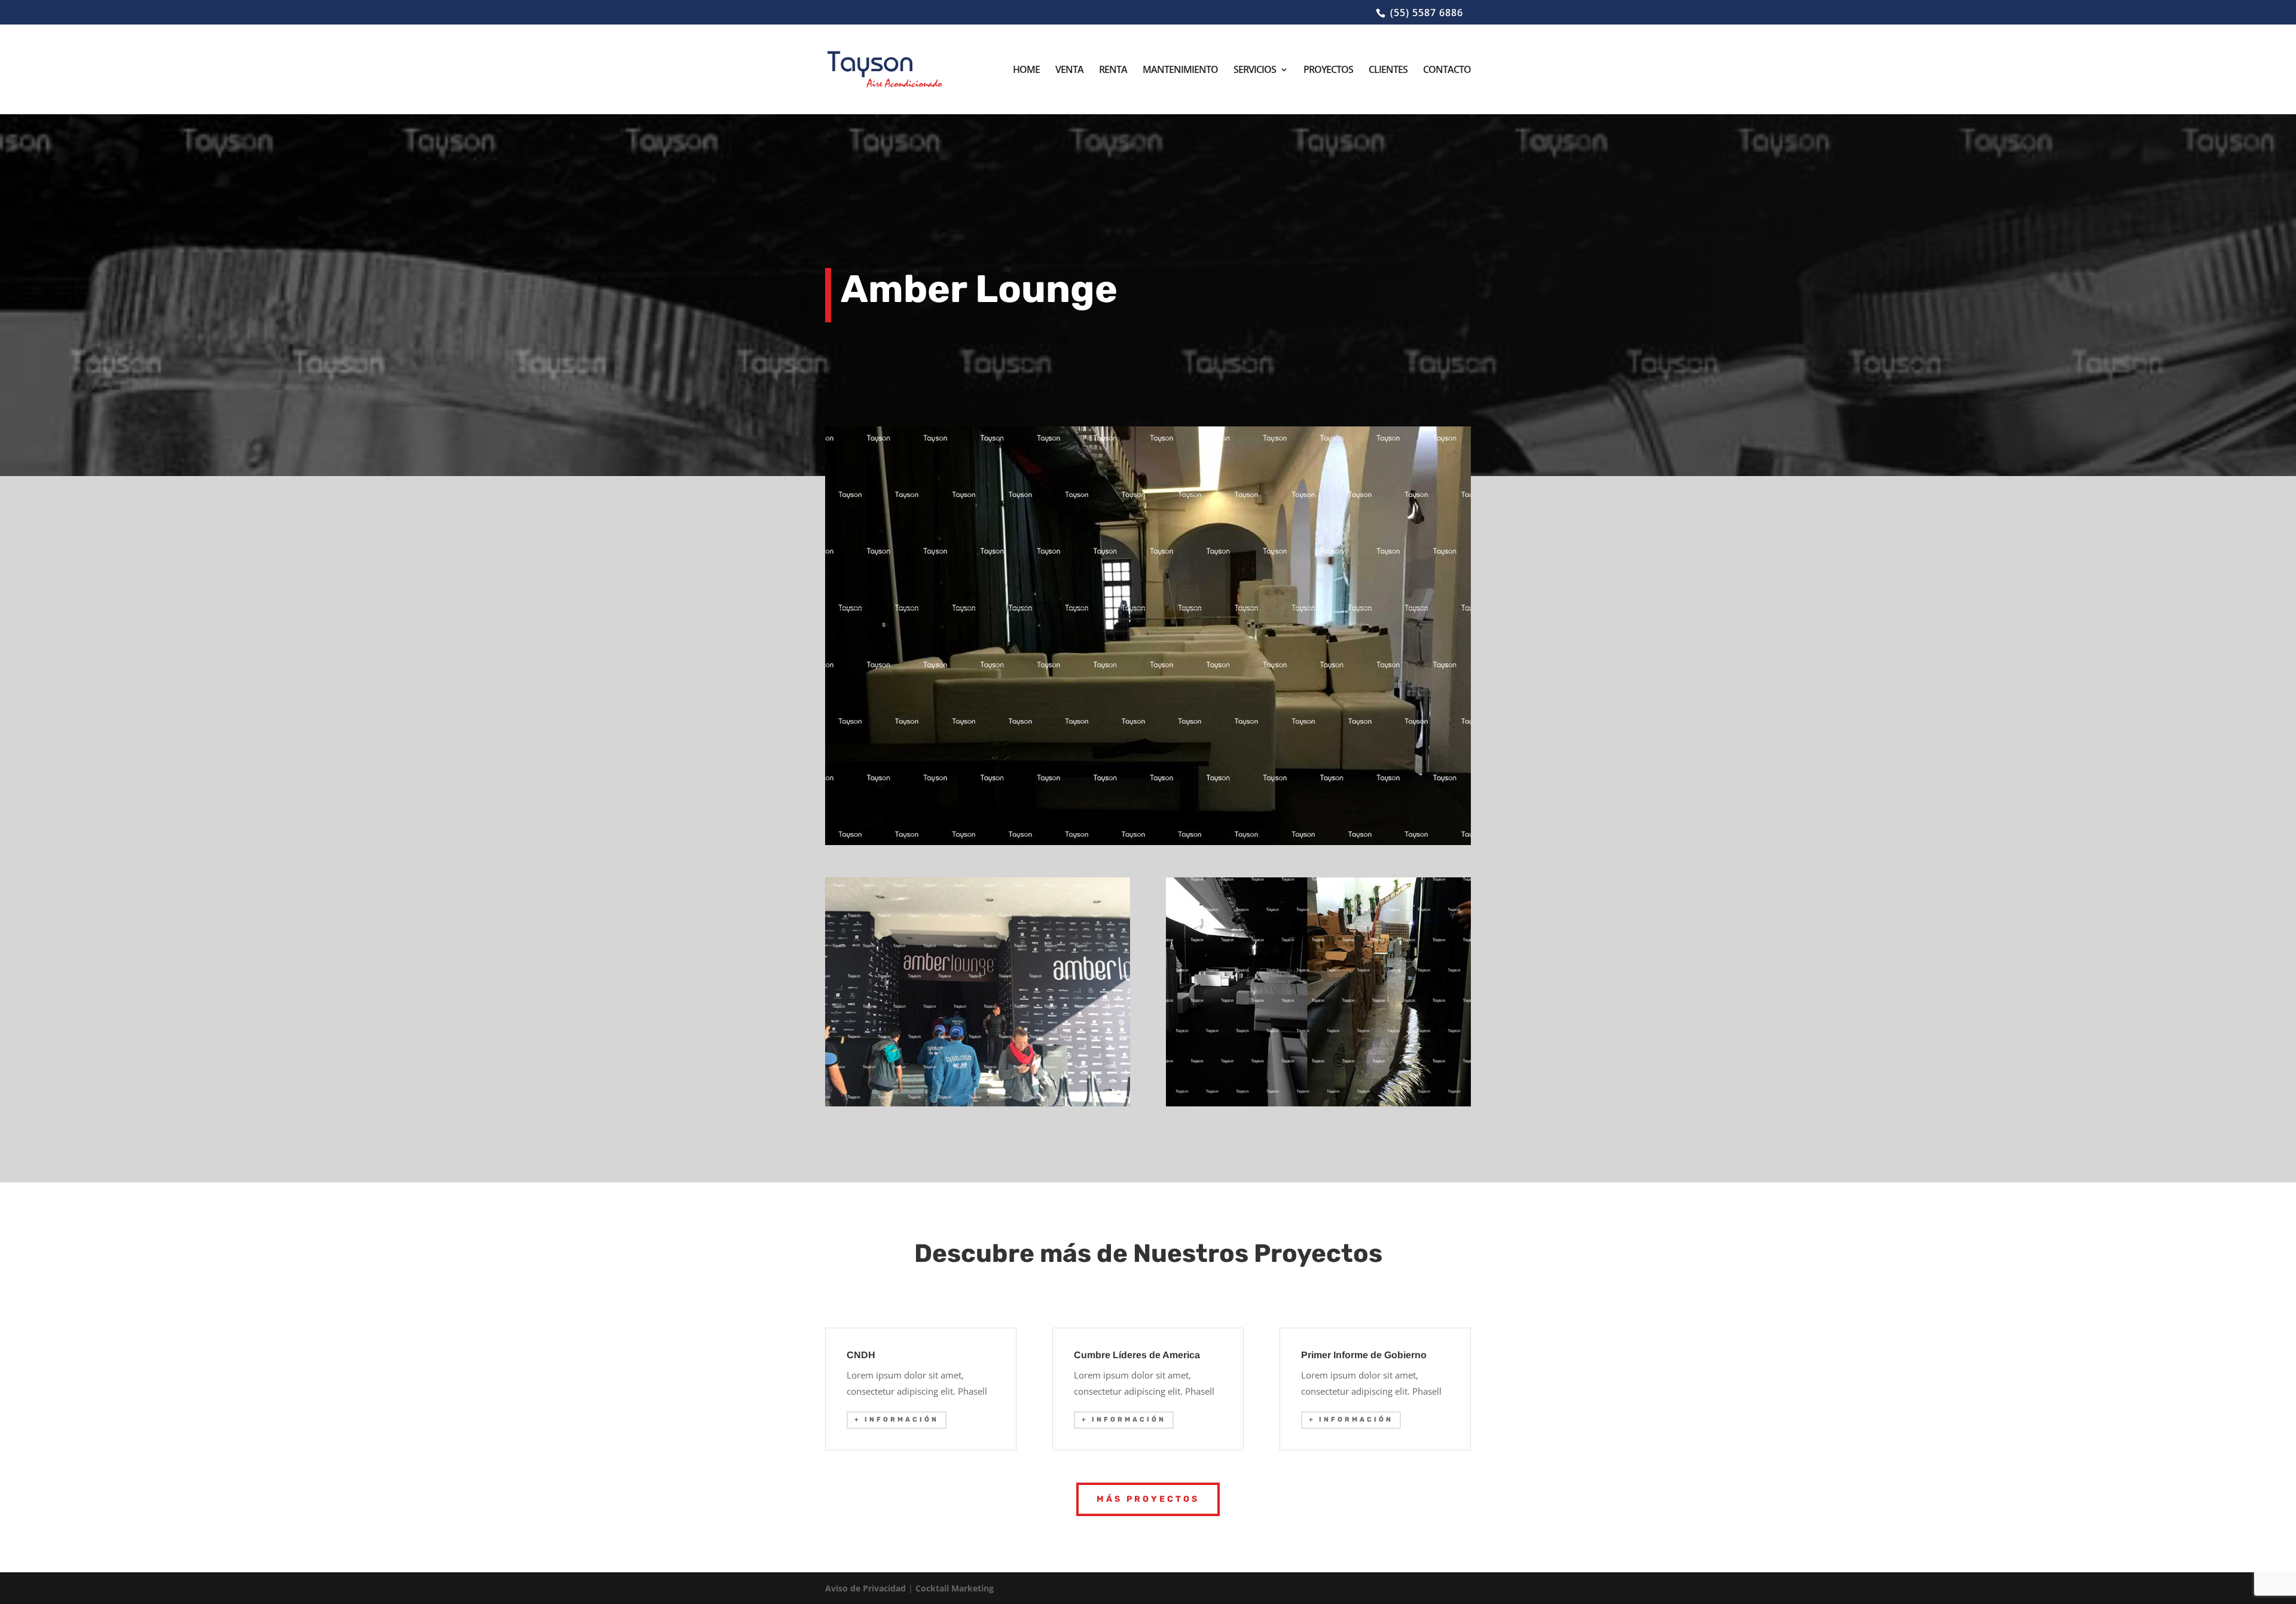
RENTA (1113, 71)
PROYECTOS (1328, 71)
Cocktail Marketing (955, 1588)
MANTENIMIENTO (1180, 71)
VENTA (1069, 71)
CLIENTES (1388, 71)
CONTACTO (1447, 71)
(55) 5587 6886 (1427, 13)
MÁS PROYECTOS (1148, 1499)
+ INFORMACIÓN (897, 1419)
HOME (1026, 71)
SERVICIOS (1255, 71)
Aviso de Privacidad (865, 1588)
